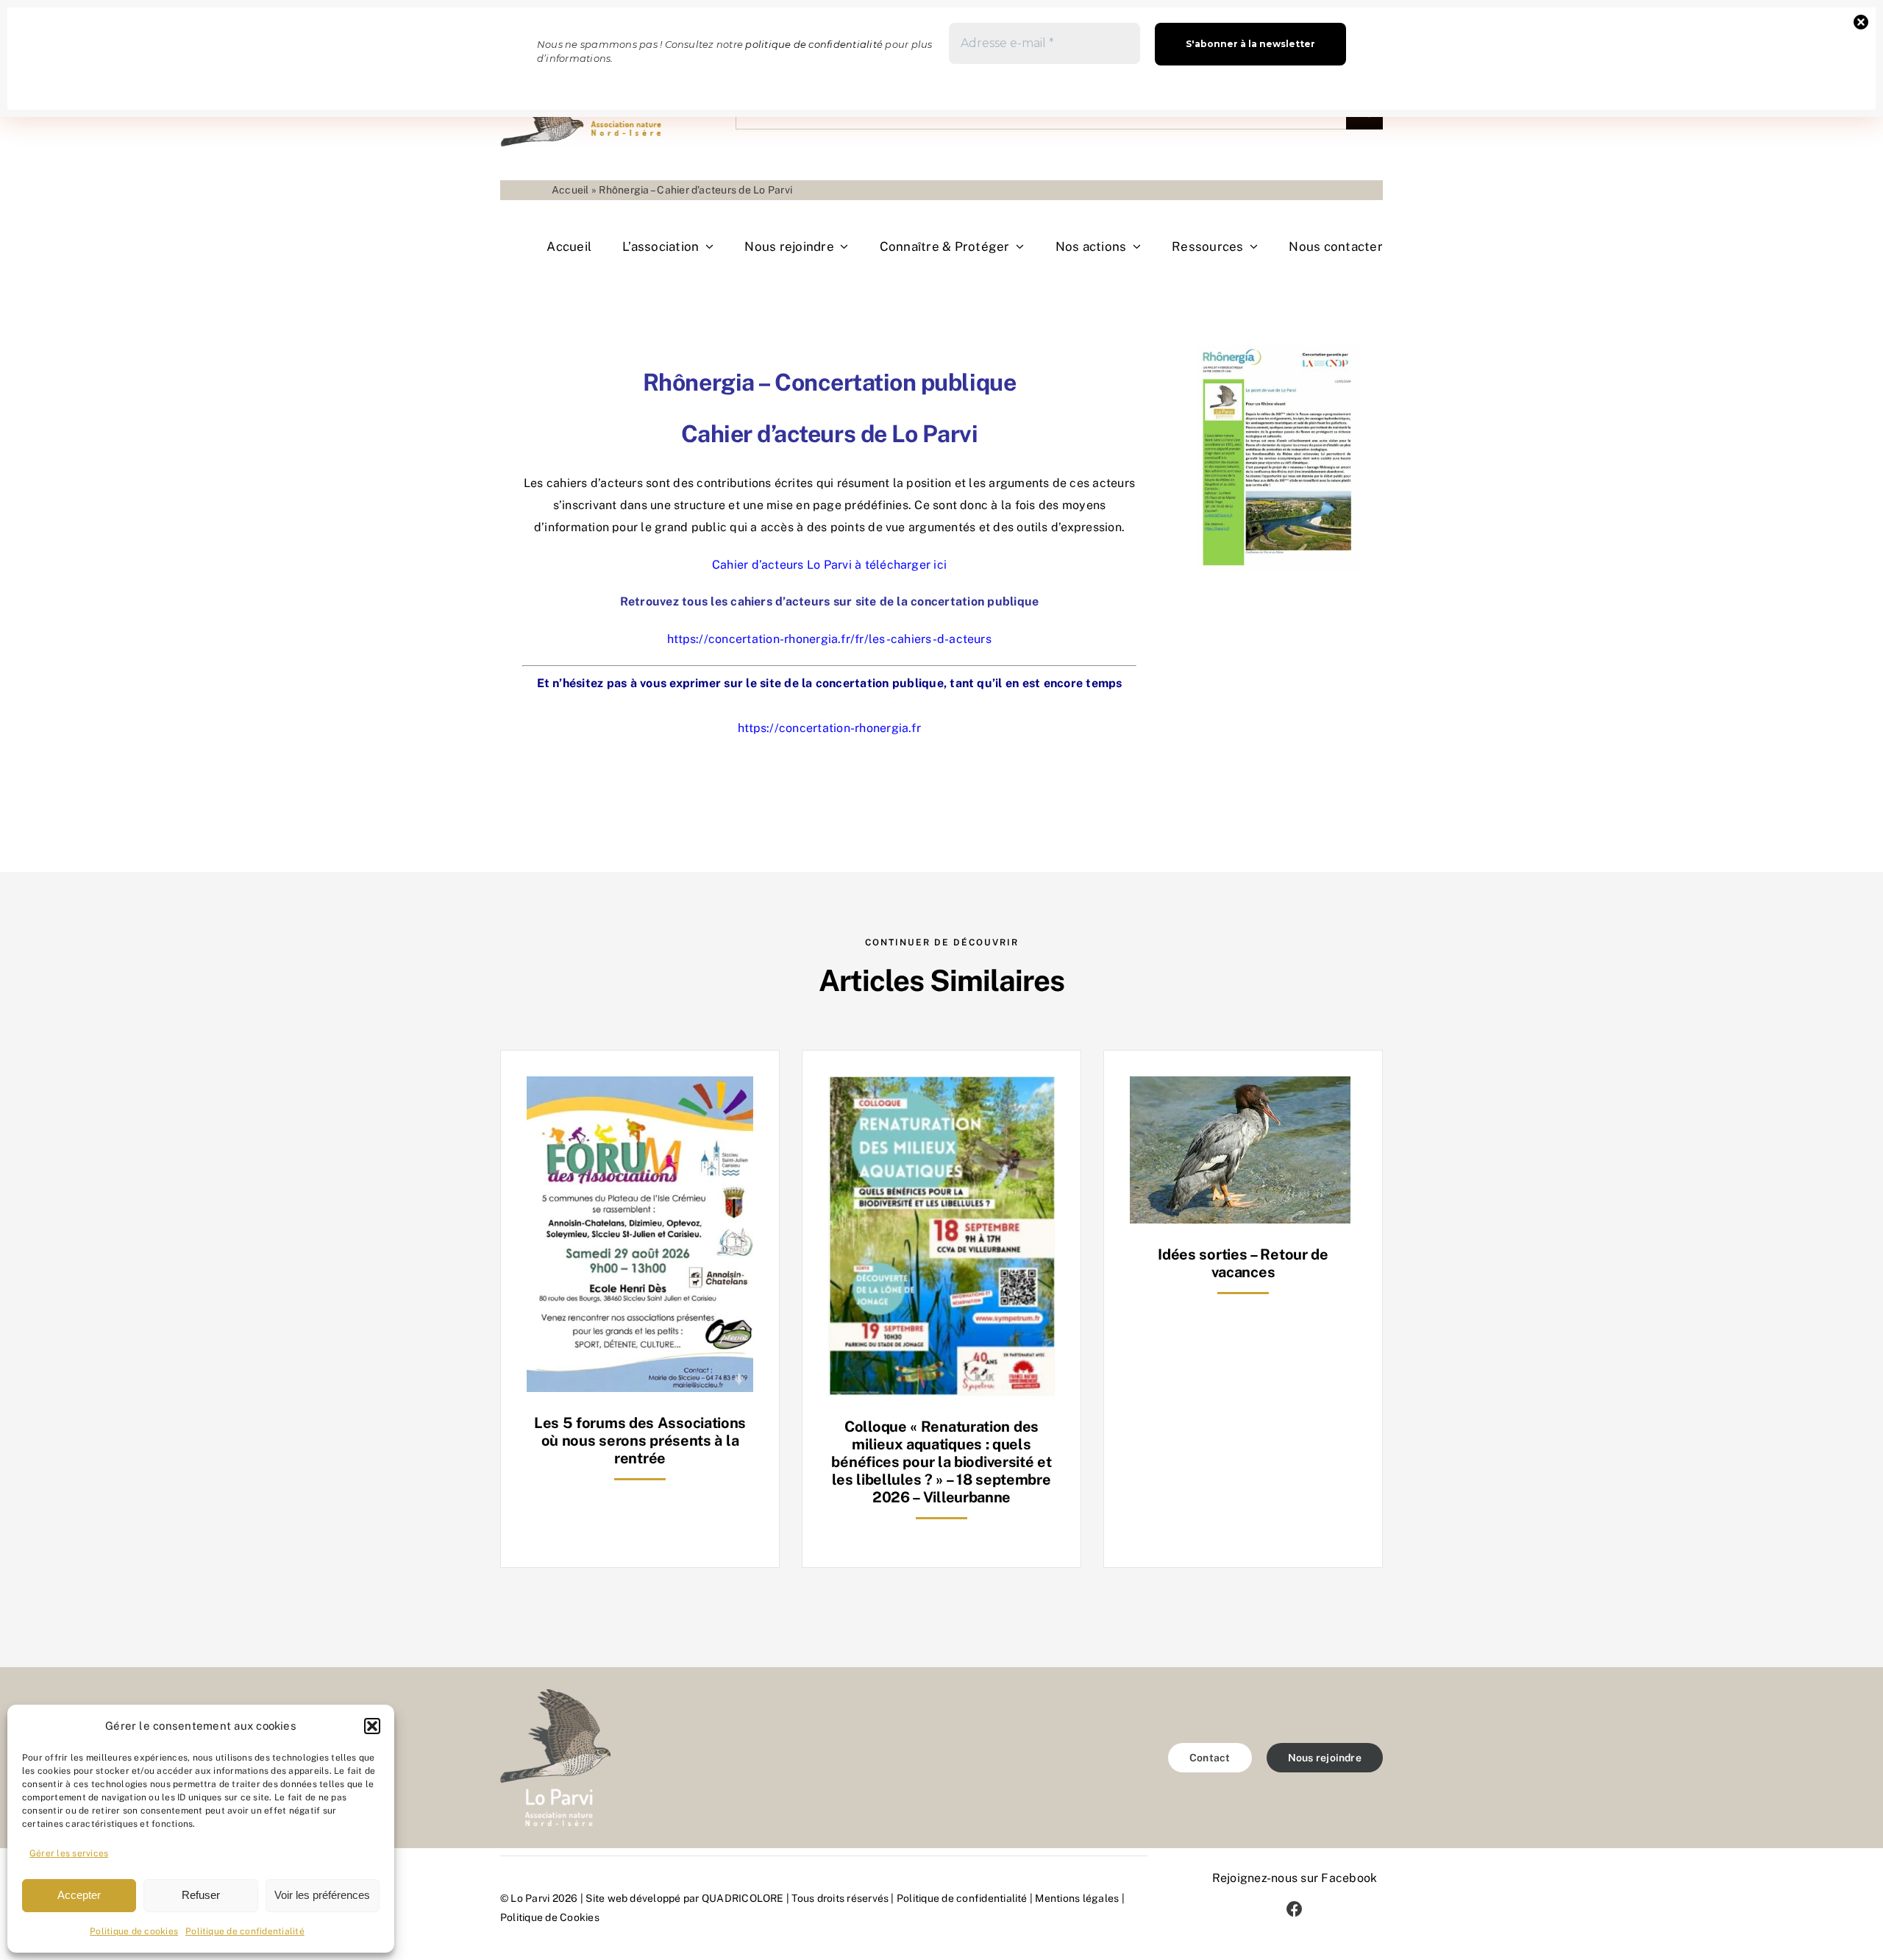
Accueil (570, 190)
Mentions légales (1077, 1898)
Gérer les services (69, 1853)
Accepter (79, 1895)
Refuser (201, 1895)
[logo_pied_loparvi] (555, 1695)
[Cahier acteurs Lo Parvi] (1278, 351)
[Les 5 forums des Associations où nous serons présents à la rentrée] (640, 1087)
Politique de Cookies (550, 1917)
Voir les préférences (322, 1895)
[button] (372, 1726)
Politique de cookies (134, 1931)
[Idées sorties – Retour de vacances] (1240, 1087)
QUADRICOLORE (743, 1898)
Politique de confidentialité (245, 1931)
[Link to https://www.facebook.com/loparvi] (1295, 1909)
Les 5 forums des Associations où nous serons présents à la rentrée (640, 1441)
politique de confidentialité (814, 44)
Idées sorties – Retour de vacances (1243, 1263)
